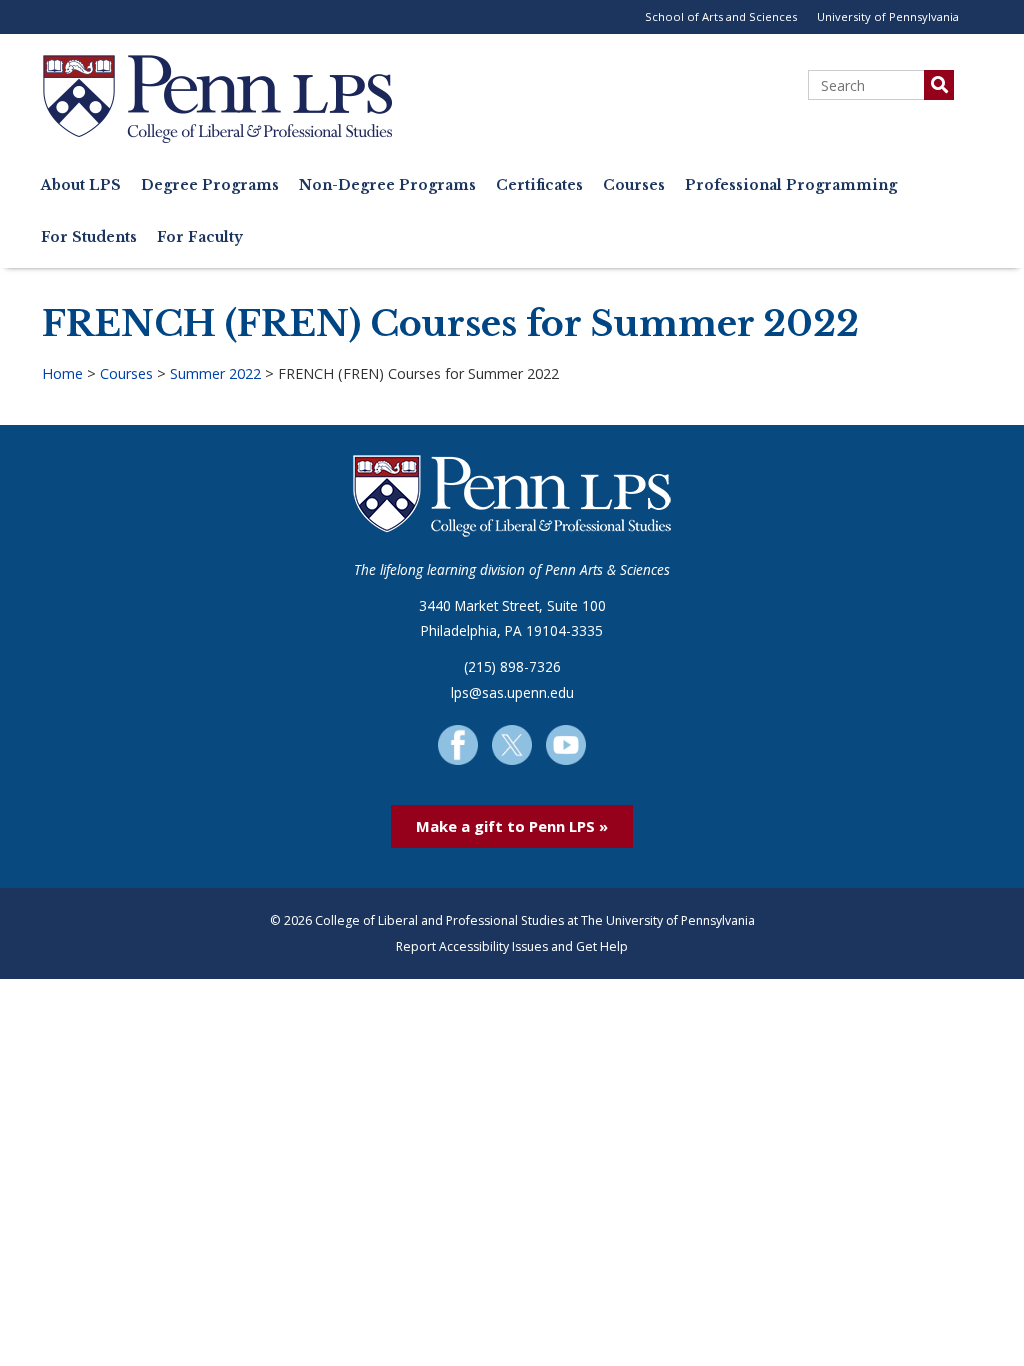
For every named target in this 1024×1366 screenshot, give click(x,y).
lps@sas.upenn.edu (512, 692)
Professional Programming (791, 185)
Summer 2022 (215, 373)
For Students (89, 237)
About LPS (81, 185)
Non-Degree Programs (387, 185)
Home (62, 373)
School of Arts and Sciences (721, 16)
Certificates (539, 185)
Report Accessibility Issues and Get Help (512, 946)
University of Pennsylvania (888, 16)
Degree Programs (210, 185)
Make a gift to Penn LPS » (512, 826)
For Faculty (200, 237)
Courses (634, 185)
